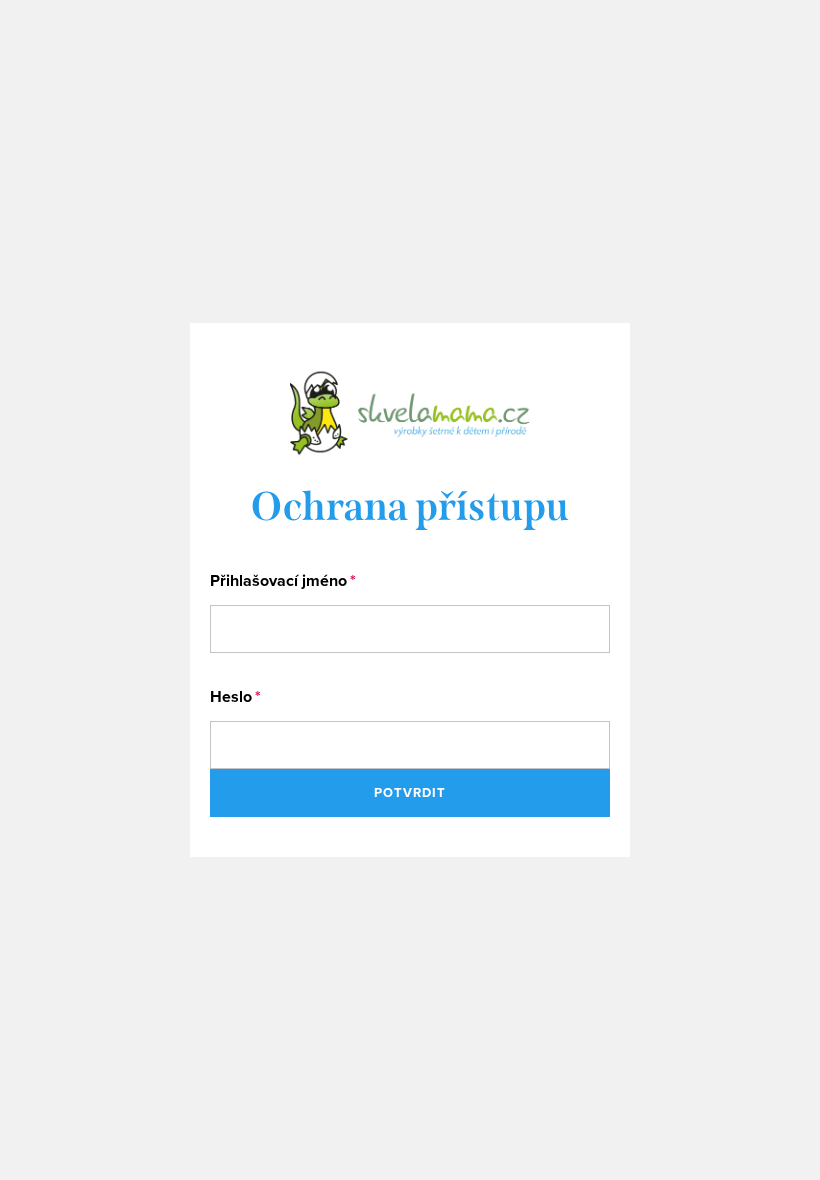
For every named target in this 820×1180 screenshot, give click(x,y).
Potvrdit (410, 792)
